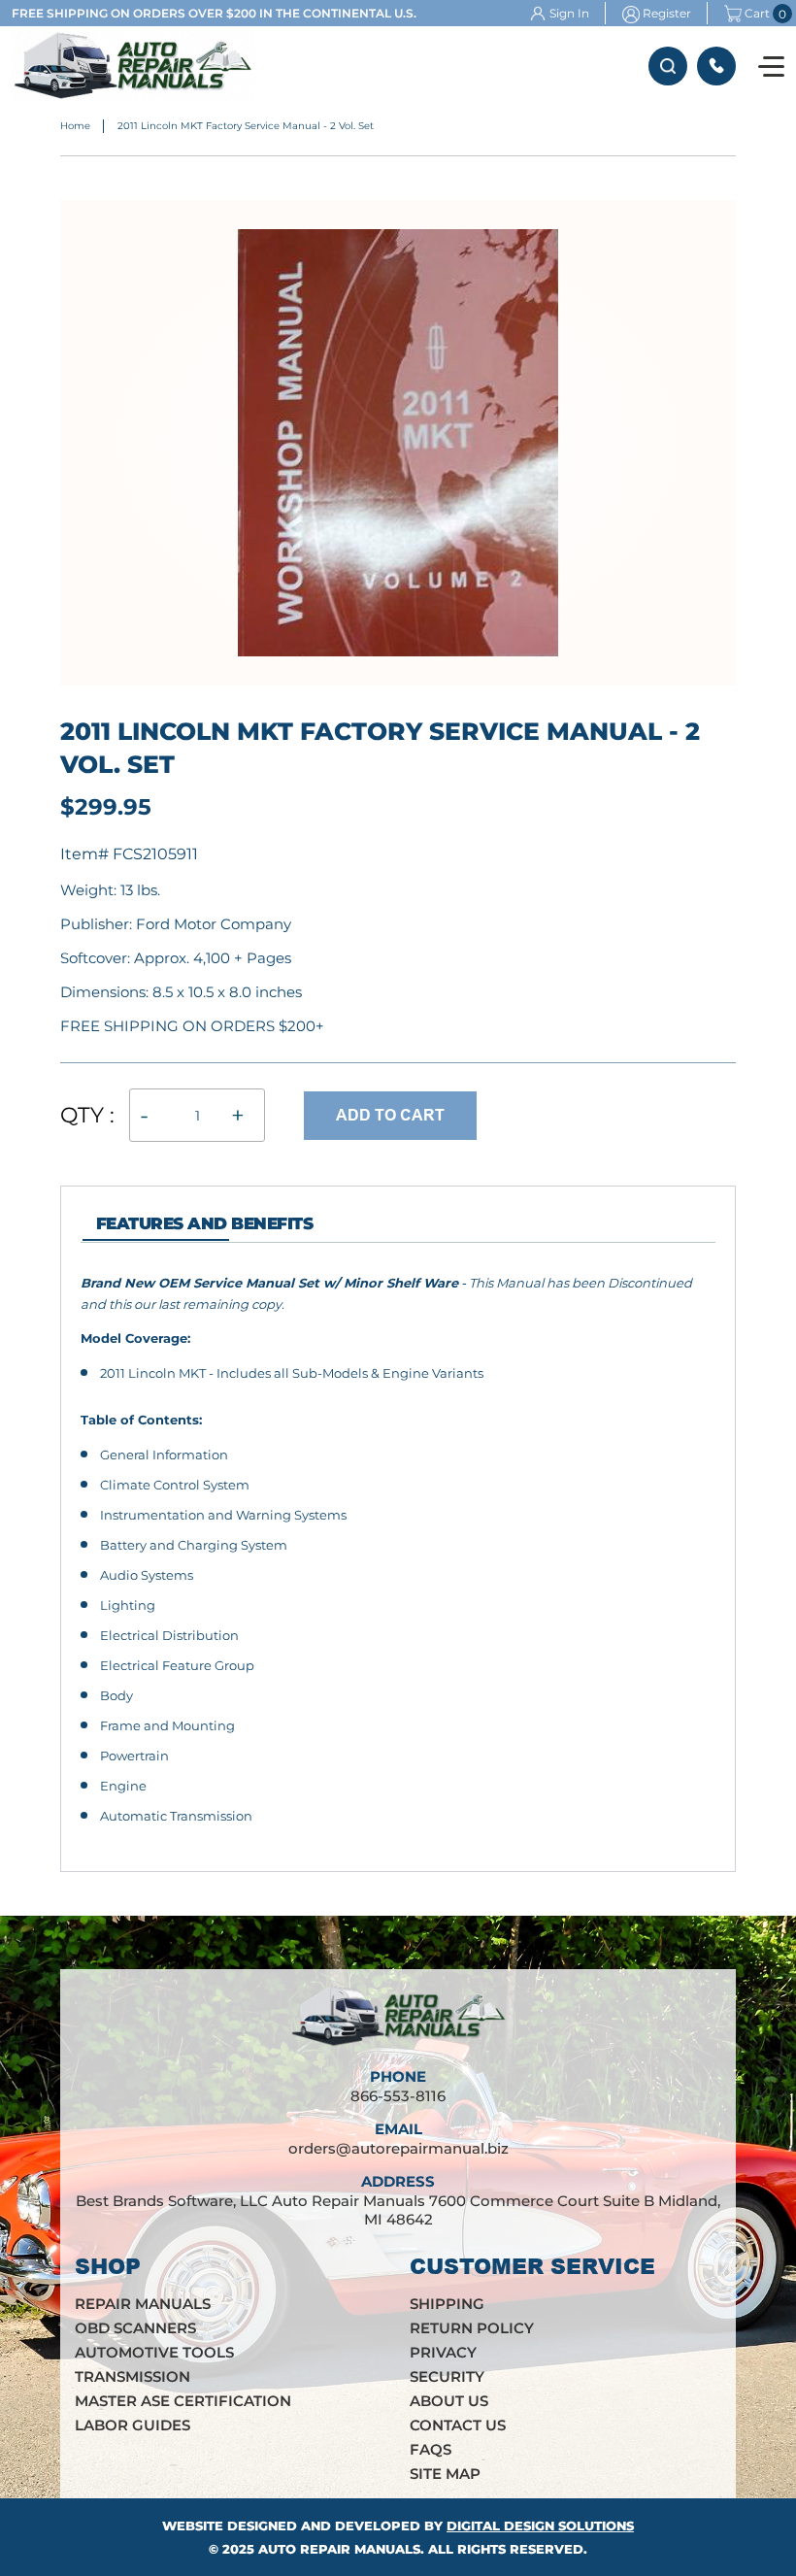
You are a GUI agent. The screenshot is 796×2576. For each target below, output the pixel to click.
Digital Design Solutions (540, 2526)
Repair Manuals (143, 2304)
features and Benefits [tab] (204, 1223)
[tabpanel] (398, 1550)
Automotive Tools (154, 2352)
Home (75, 126)
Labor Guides (133, 2425)
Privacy (443, 2352)
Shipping (447, 2304)
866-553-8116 (716, 66)
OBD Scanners (135, 2328)
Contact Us (458, 2425)
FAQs (431, 2449)
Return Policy (472, 2328)
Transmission (133, 2376)
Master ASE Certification (183, 2401)
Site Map (445, 2474)
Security (447, 2376)
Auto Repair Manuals (339, 2549)
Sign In (569, 13)
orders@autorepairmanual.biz (398, 2148)
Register (667, 13)
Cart (757, 14)
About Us (449, 2401)
